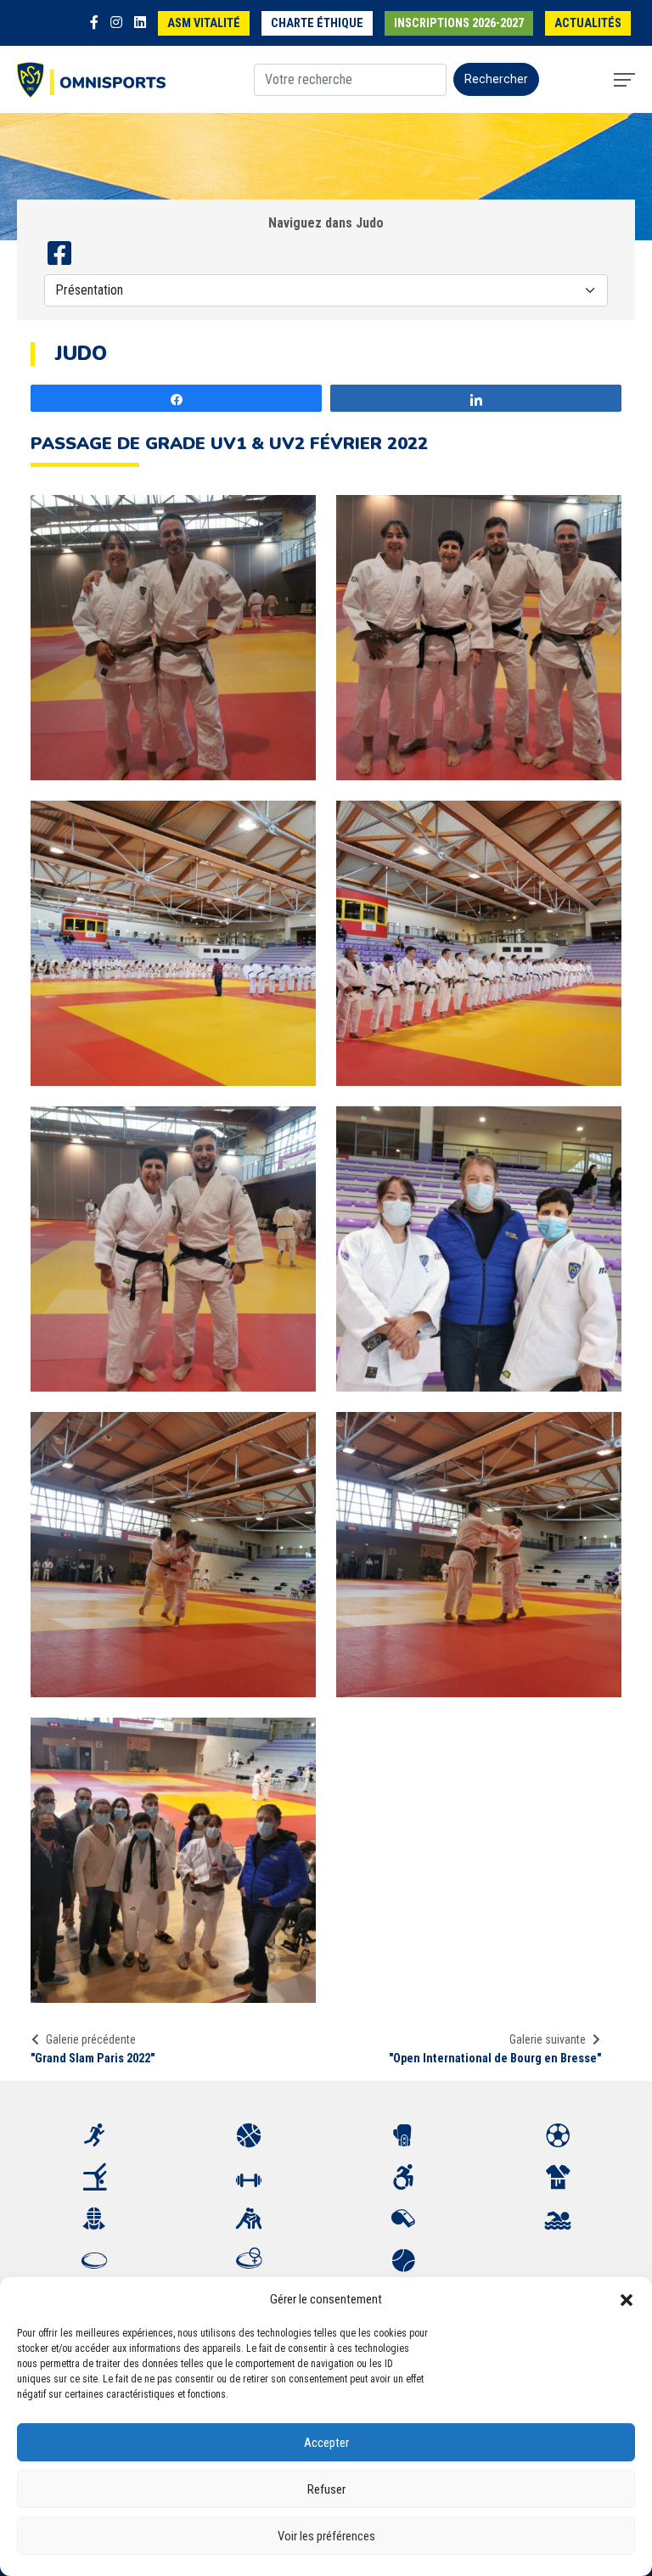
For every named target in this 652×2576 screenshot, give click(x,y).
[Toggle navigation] (624, 80)
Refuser (326, 2489)
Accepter (326, 2443)
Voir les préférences (326, 2536)
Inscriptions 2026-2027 (459, 23)
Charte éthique (317, 23)
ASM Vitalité (204, 23)
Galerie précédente (91, 2039)
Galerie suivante (548, 2039)
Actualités (588, 23)
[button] (627, 2299)
